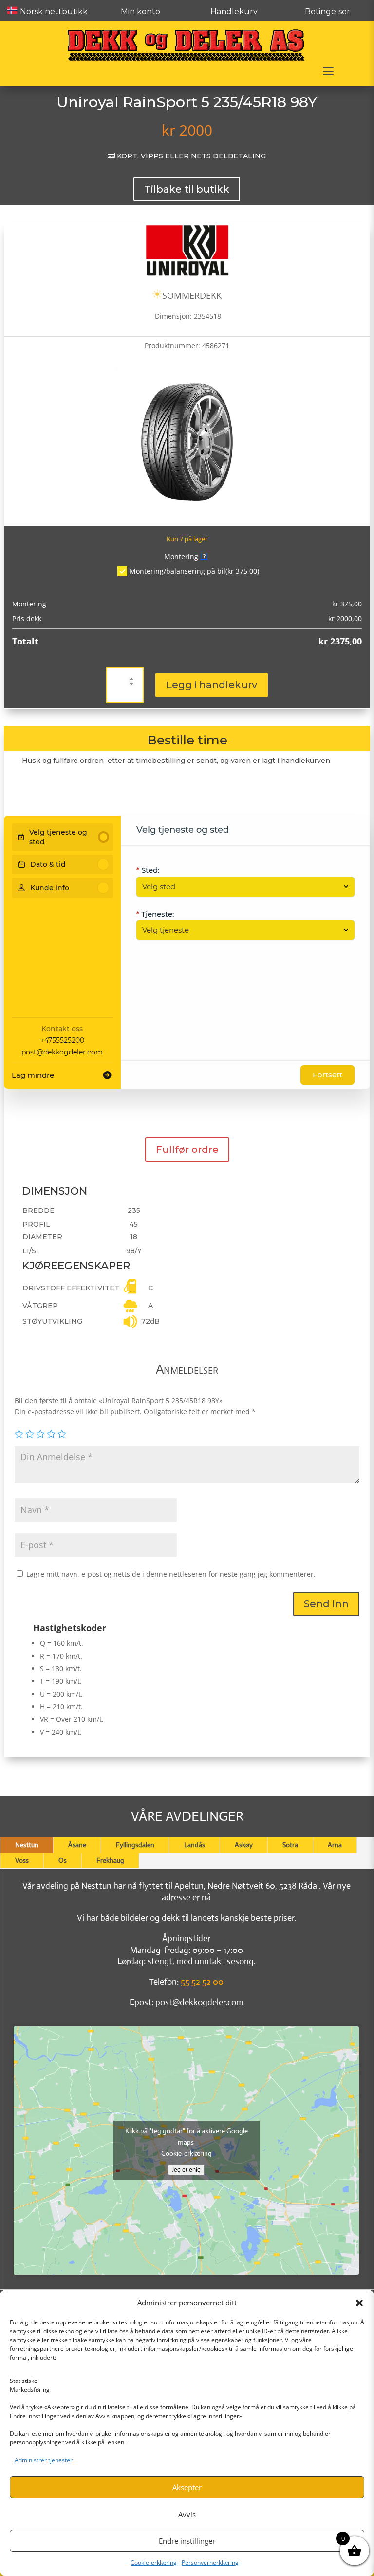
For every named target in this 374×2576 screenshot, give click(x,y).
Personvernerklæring (210, 2563)
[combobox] (241, 887)
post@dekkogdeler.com (62, 1052)
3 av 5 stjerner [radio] (40, 1434)
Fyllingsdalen (135, 1845)
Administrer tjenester (44, 2460)
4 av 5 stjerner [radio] (51, 1434)
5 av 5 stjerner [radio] (62, 1434)
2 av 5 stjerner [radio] (30, 1434)
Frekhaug (110, 1860)
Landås (195, 1845)
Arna (335, 1845)
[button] (359, 2303)
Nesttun (27, 1845)
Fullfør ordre (187, 1150)
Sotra (290, 1845)
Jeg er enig (186, 2170)
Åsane (77, 1845)
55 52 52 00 (202, 1982)
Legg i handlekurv (212, 685)
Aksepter (187, 2487)
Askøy (244, 1845)
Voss (22, 1860)
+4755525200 (62, 1040)
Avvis (187, 2514)
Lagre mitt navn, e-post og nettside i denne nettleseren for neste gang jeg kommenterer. (171, 1574)
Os (63, 1860)
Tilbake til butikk (187, 189)
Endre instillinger (187, 2541)
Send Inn (326, 1604)
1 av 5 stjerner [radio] (19, 1434)
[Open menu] (328, 71)
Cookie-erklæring (154, 2563)
